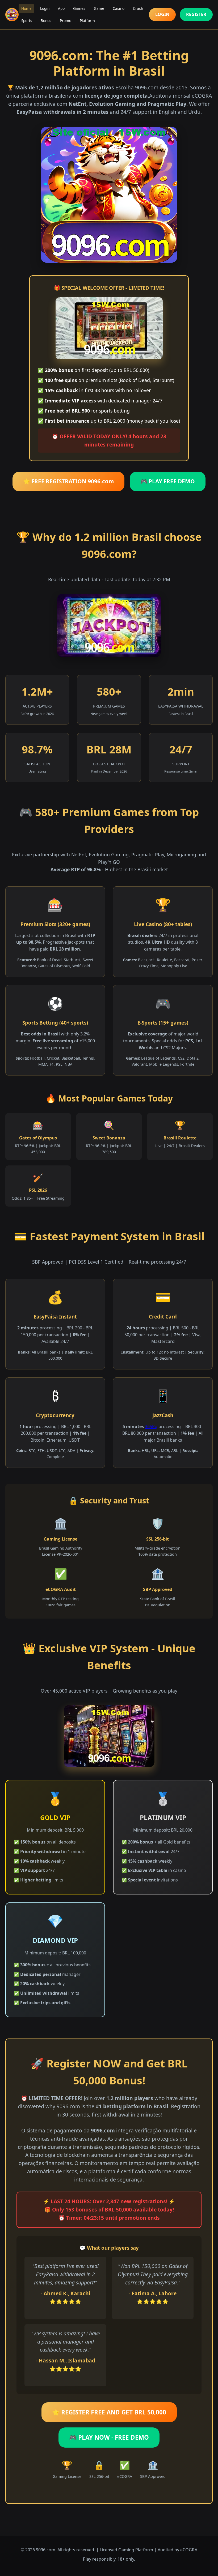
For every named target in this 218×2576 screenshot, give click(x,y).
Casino (119, 8)
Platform (87, 21)
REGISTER (196, 14)
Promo (66, 21)
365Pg (151, 1426)
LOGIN (162, 14)
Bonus (46, 21)
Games (79, 8)
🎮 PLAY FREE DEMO (168, 481)
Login (45, 8)
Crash (138, 8)
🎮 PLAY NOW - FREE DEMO (109, 2437)
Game (99, 8)
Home (26, 8)
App (61, 8)
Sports (27, 21)
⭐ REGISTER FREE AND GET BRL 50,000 (109, 2412)
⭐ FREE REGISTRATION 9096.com (68, 481)
